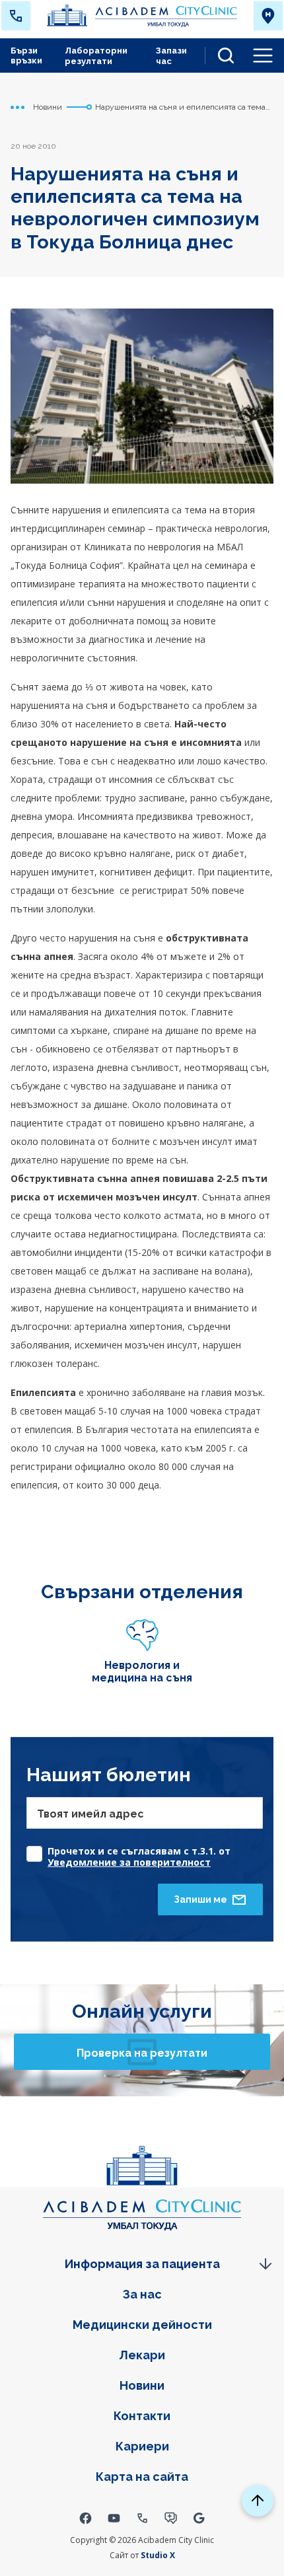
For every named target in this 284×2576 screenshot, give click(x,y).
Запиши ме (200, 1899)
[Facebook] (86, 2518)
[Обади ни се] (16, 16)
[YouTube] (114, 2518)
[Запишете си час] (171, 2518)
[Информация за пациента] (142, 2264)
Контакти (142, 2416)
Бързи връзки (26, 55)
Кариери (142, 2446)
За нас (142, 2294)
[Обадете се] (142, 2518)
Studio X (158, 2555)
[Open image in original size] (142, 16)
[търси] (221, 55)
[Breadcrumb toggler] (18, 107)
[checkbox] (145, 1850)
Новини (142, 2385)
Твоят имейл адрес (90, 1814)
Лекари (142, 2355)
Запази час (171, 56)
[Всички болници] (268, 16)
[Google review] (199, 2518)
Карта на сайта (142, 2477)
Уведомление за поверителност (129, 1862)
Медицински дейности (142, 2325)
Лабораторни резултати (96, 56)
